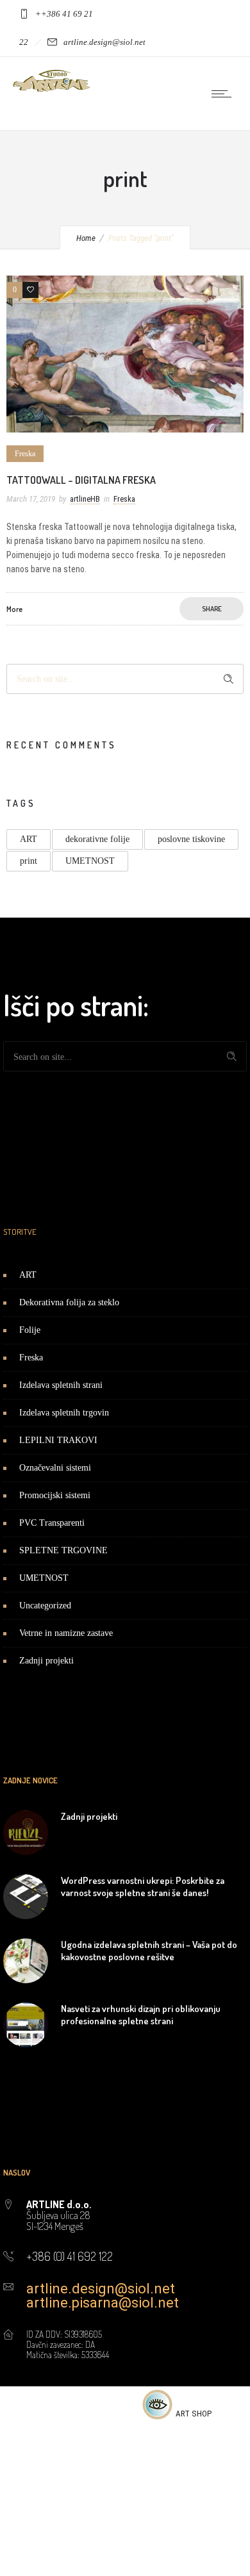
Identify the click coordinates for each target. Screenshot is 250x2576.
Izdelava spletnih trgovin (64, 1413)
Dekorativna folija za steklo (69, 1302)
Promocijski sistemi (55, 1495)
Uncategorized (45, 1606)
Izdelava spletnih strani (61, 1385)
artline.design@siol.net (101, 2289)
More (14, 609)
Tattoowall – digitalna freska (81, 480)
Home (86, 238)
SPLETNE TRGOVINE (63, 1550)
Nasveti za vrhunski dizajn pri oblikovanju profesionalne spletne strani (141, 2015)
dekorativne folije (97, 839)
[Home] (51, 88)
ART (29, 839)
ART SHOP (194, 2414)
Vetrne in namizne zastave (66, 1633)
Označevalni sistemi (55, 1468)
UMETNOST (90, 861)
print (29, 861)
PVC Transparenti (52, 1523)
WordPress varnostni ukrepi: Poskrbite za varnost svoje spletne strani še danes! (143, 1887)
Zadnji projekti (46, 1661)
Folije (30, 1330)
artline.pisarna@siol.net (103, 2303)
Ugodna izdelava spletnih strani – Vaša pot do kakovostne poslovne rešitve (149, 1951)
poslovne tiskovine (191, 839)
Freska (31, 1358)
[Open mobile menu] (224, 94)
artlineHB (85, 499)
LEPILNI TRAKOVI (58, 1440)
